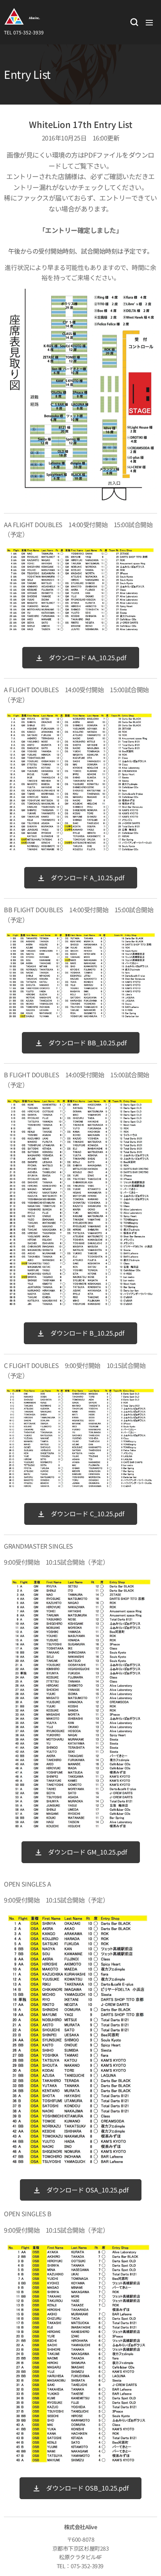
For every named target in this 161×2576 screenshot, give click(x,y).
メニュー (149, 22)
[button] (134, 22)
